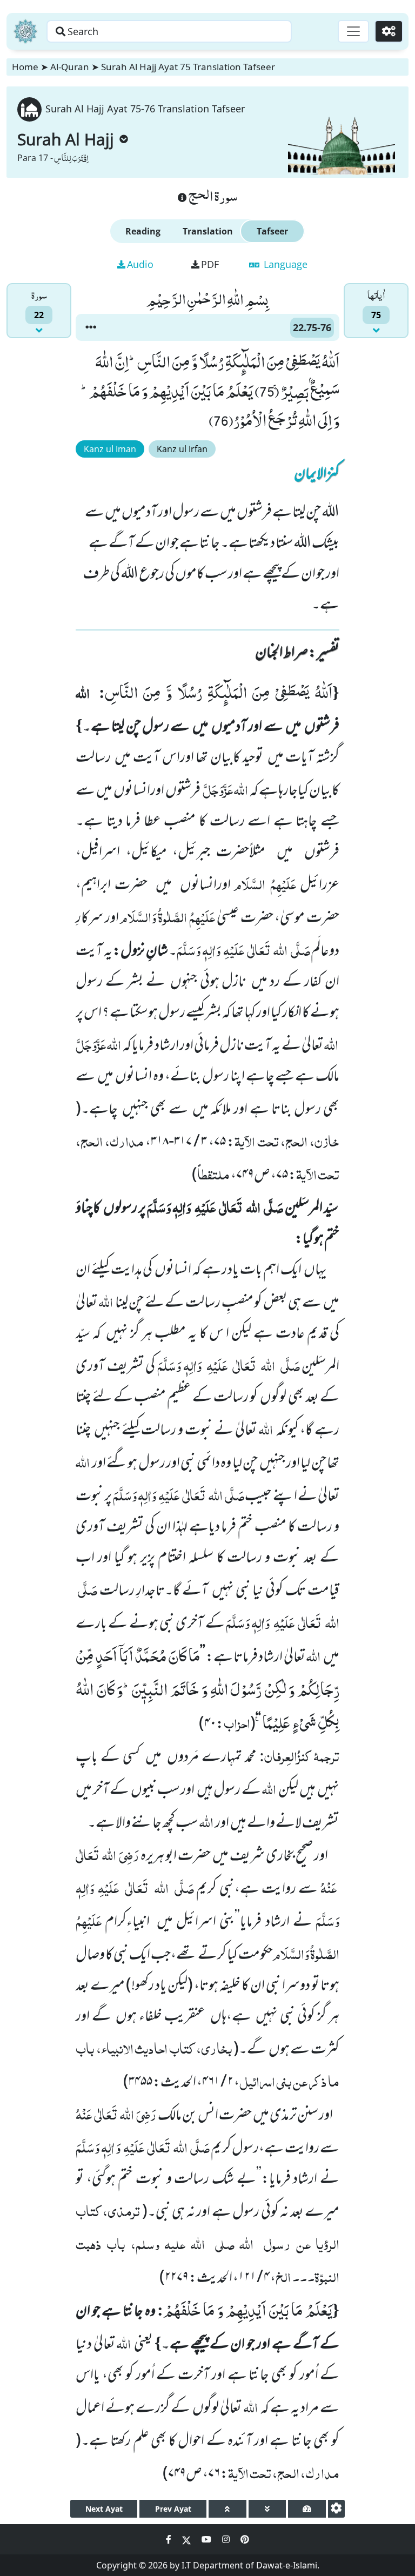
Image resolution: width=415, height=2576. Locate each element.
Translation (208, 231)
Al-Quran (70, 67)
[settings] (336, 2509)
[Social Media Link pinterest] (245, 2539)
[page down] (267, 2509)
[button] (91, 327)
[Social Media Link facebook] (170, 2539)
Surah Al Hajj (66, 139)
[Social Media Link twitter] (188, 2539)
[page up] (227, 2509)
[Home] (25, 31)
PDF (210, 264)
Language (284, 264)
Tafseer (272, 231)
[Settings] (389, 31)
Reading (143, 231)
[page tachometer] (307, 2509)
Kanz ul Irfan (182, 449)
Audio (140, 264)
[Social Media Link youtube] (207, 2539)
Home (25, 67)
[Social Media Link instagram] (227, 2539)
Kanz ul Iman (110, 449)
